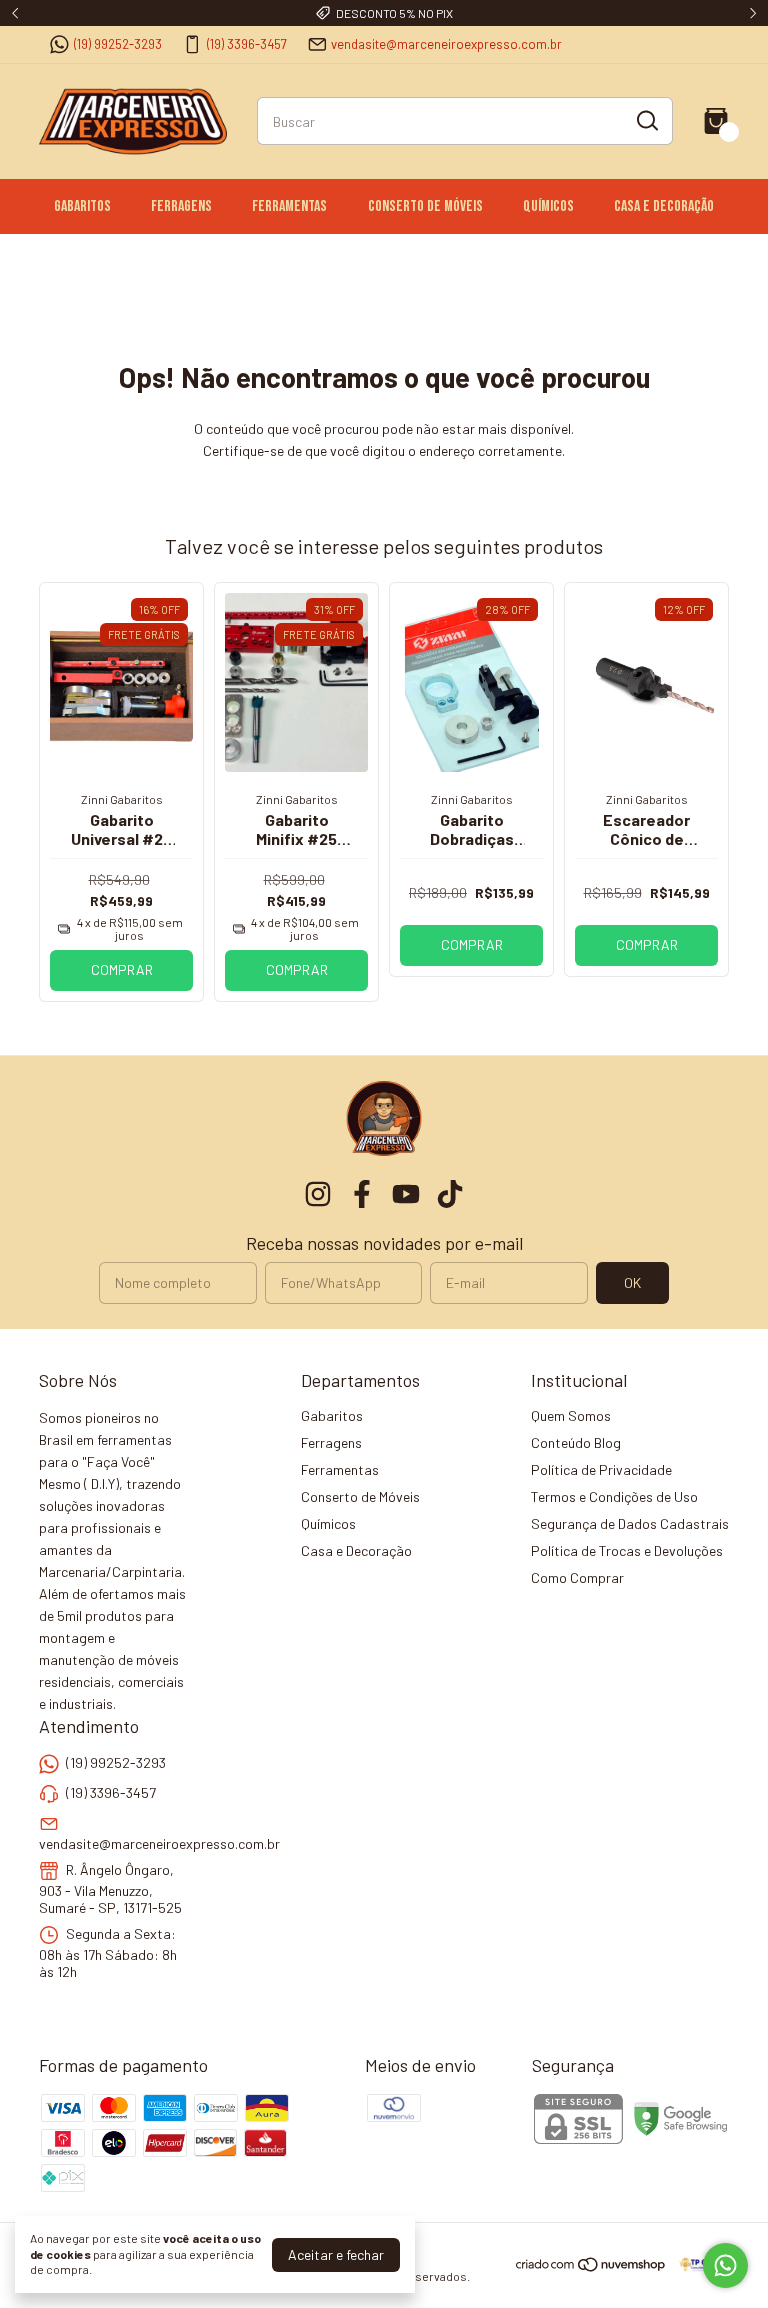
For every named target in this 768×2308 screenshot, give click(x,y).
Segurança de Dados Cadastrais (630, 1523)
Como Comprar (577, 1577)
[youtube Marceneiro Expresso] (406, 1194)
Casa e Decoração (664, 206)
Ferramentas (289, 206)
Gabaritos (82, 206)
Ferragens (181, 206)
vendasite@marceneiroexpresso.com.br (446, 44)
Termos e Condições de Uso (614, 1496)
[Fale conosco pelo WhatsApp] (725, 2265)
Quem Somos (571, 1415)
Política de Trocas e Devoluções (627, 1550)
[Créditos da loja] (698, 2264)
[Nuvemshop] (591, 2267)
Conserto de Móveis (425, 206)
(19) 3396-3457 (247, 44)
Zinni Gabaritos (122, 799)
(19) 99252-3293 (118, 44)
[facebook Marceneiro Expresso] (362, 1194)
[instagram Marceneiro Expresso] (318, 1194)
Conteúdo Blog (576, 1442)
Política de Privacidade (601, 1469)
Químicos (548, 206)
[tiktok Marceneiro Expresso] (450, 1194)
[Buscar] (646, 120)
